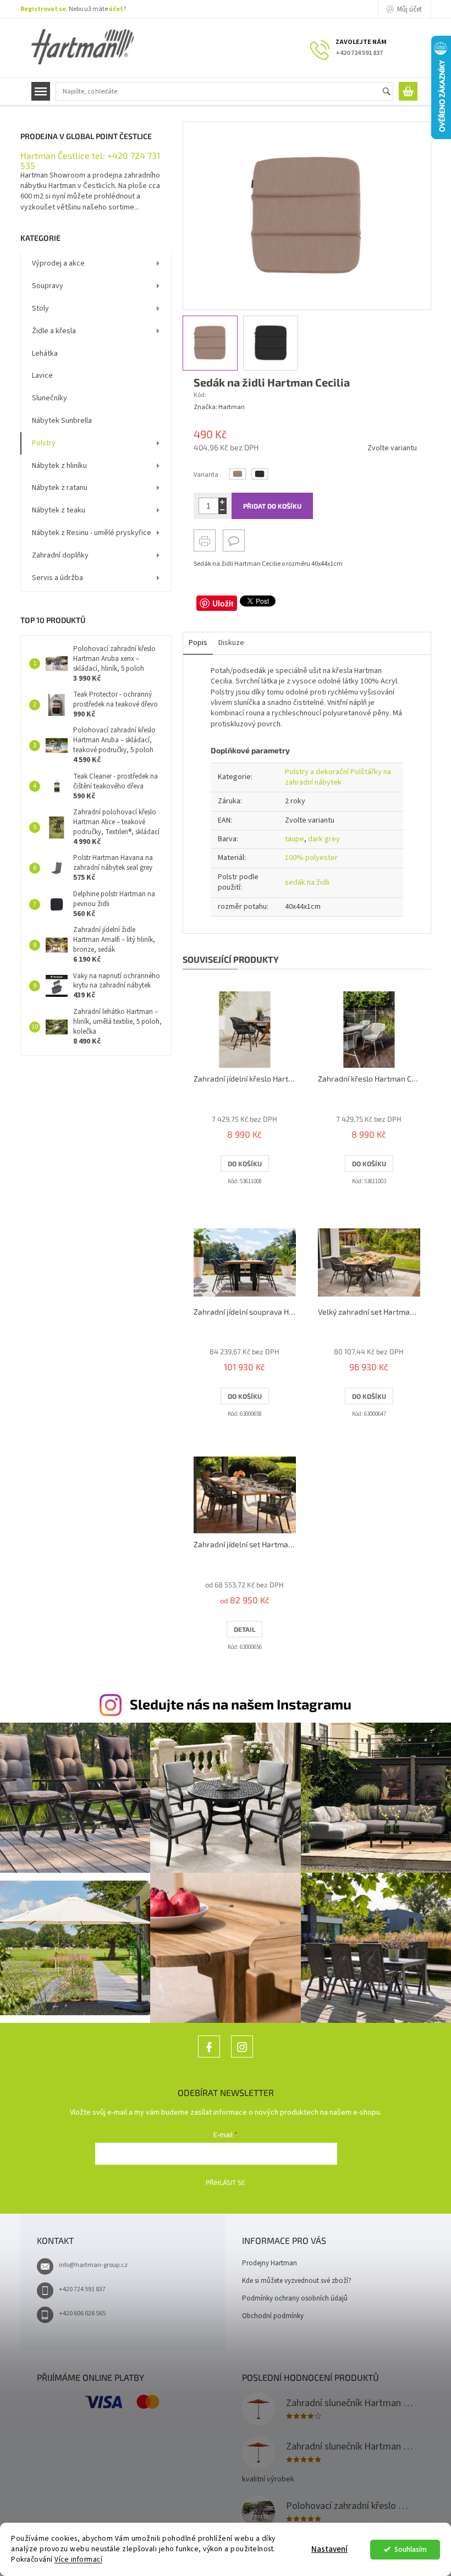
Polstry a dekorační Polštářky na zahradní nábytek (338, 777)
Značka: (219, 407)
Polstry (44, 443)
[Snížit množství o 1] (222, 510)
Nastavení (329, 2549)
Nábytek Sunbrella (62, 421)
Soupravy (48, 286)
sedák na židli (307, 882)
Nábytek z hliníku (59, 466)
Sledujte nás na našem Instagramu (241, 1704)
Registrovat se (43, 9)
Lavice (42, 376)
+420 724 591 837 (82, 2289)
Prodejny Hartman (269, 2263)
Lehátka (45, 354)
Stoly (40, 308)
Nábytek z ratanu (60, 488)
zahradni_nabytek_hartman (242, 2057)
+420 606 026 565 (82, 2313)
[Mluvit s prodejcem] (234, 540)
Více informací (78, 2559)
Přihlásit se (226, 2182)
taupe (295, 839)
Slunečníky (50, 398)
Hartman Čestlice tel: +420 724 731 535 (90, 160)
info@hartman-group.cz (93, 2265)
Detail (244, 1629)
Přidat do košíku (272, 506)
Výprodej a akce (58, 263)
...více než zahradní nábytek (209, 2057)
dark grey (324, 839)
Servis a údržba (57, 578)
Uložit (223, 603)
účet (116, 9)
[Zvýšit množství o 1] (222, 502)
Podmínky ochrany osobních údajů (295, 2298)
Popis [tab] (198, 643)
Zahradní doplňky (60, 555)
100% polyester (311, 858)
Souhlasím (411, 2549)
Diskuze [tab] (231, 643)
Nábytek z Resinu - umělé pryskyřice (92, 533)
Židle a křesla (54, 331)
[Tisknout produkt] (205, 540)
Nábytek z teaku (59, 510)
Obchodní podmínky (273, 2316)
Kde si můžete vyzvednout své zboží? (297, 2281)
